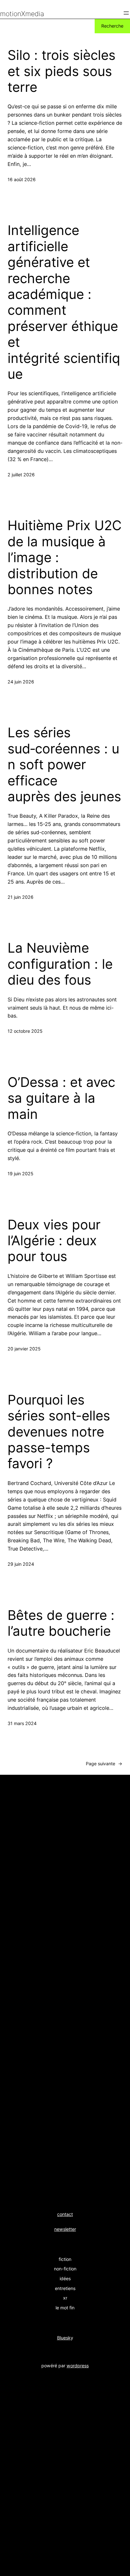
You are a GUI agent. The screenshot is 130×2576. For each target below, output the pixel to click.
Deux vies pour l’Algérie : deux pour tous (54, 1241)
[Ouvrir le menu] (126, 13)
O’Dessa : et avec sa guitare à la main (61, 1098)
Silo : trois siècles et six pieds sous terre (62, 71)
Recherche (112, 26)
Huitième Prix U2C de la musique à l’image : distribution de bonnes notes (65, 557)
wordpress (78, 2366)
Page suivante (104, 1764)
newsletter (65, 2229)
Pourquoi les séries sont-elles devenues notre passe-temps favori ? (59, 1432)
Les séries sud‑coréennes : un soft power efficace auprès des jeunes (64, 765)
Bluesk (64, 2338)
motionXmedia (22, 14)
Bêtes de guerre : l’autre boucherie (61, 1623)
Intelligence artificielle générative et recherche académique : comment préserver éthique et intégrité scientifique (64, 302)
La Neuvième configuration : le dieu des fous (60, 964)
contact (65, 2214)
